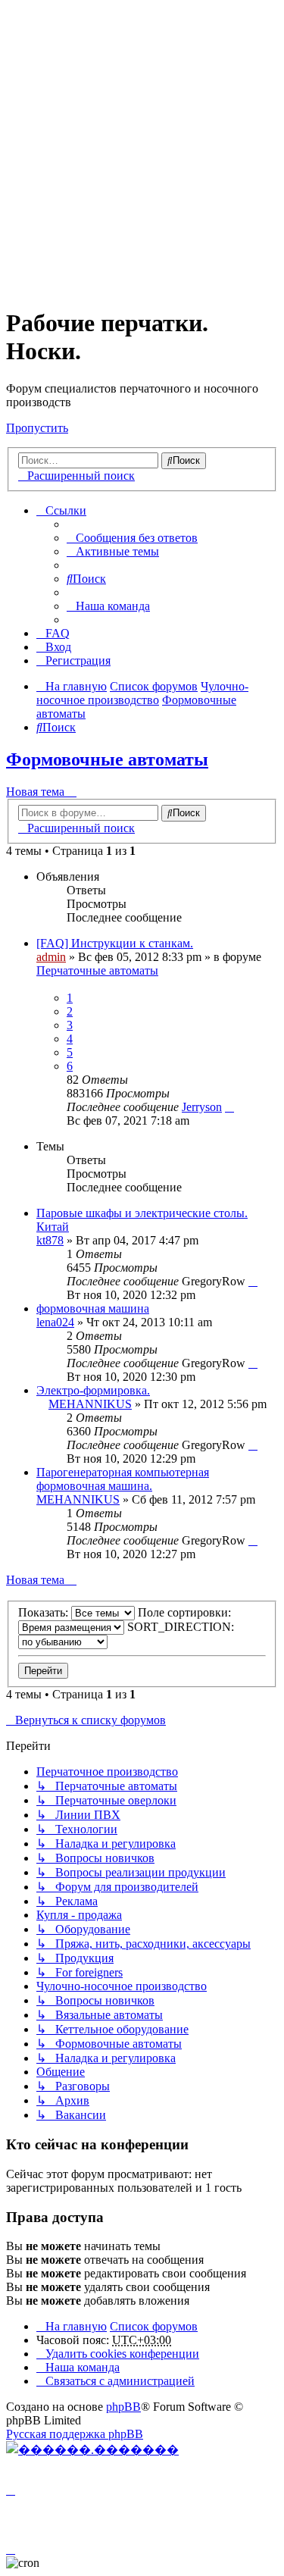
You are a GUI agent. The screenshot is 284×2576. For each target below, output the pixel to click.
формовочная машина (93, 1308)
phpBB (123, 2407)
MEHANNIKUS (90, 1404)
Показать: (45, 1612)
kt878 (50, 1240)
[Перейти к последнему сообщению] (229, 1107)
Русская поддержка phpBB (75, 2434)
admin (51, 957)
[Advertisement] (142, 148)
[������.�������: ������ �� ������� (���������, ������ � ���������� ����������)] (92, 2449)
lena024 (55, 1322)
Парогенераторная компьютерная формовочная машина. (123, 1479)
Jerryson (202, 1107)
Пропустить (37, 428)
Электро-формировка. (93, 1390)
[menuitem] (132, 538)
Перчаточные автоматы (97, 970)
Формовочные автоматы (107, 759)
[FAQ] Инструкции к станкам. (115, 943)
